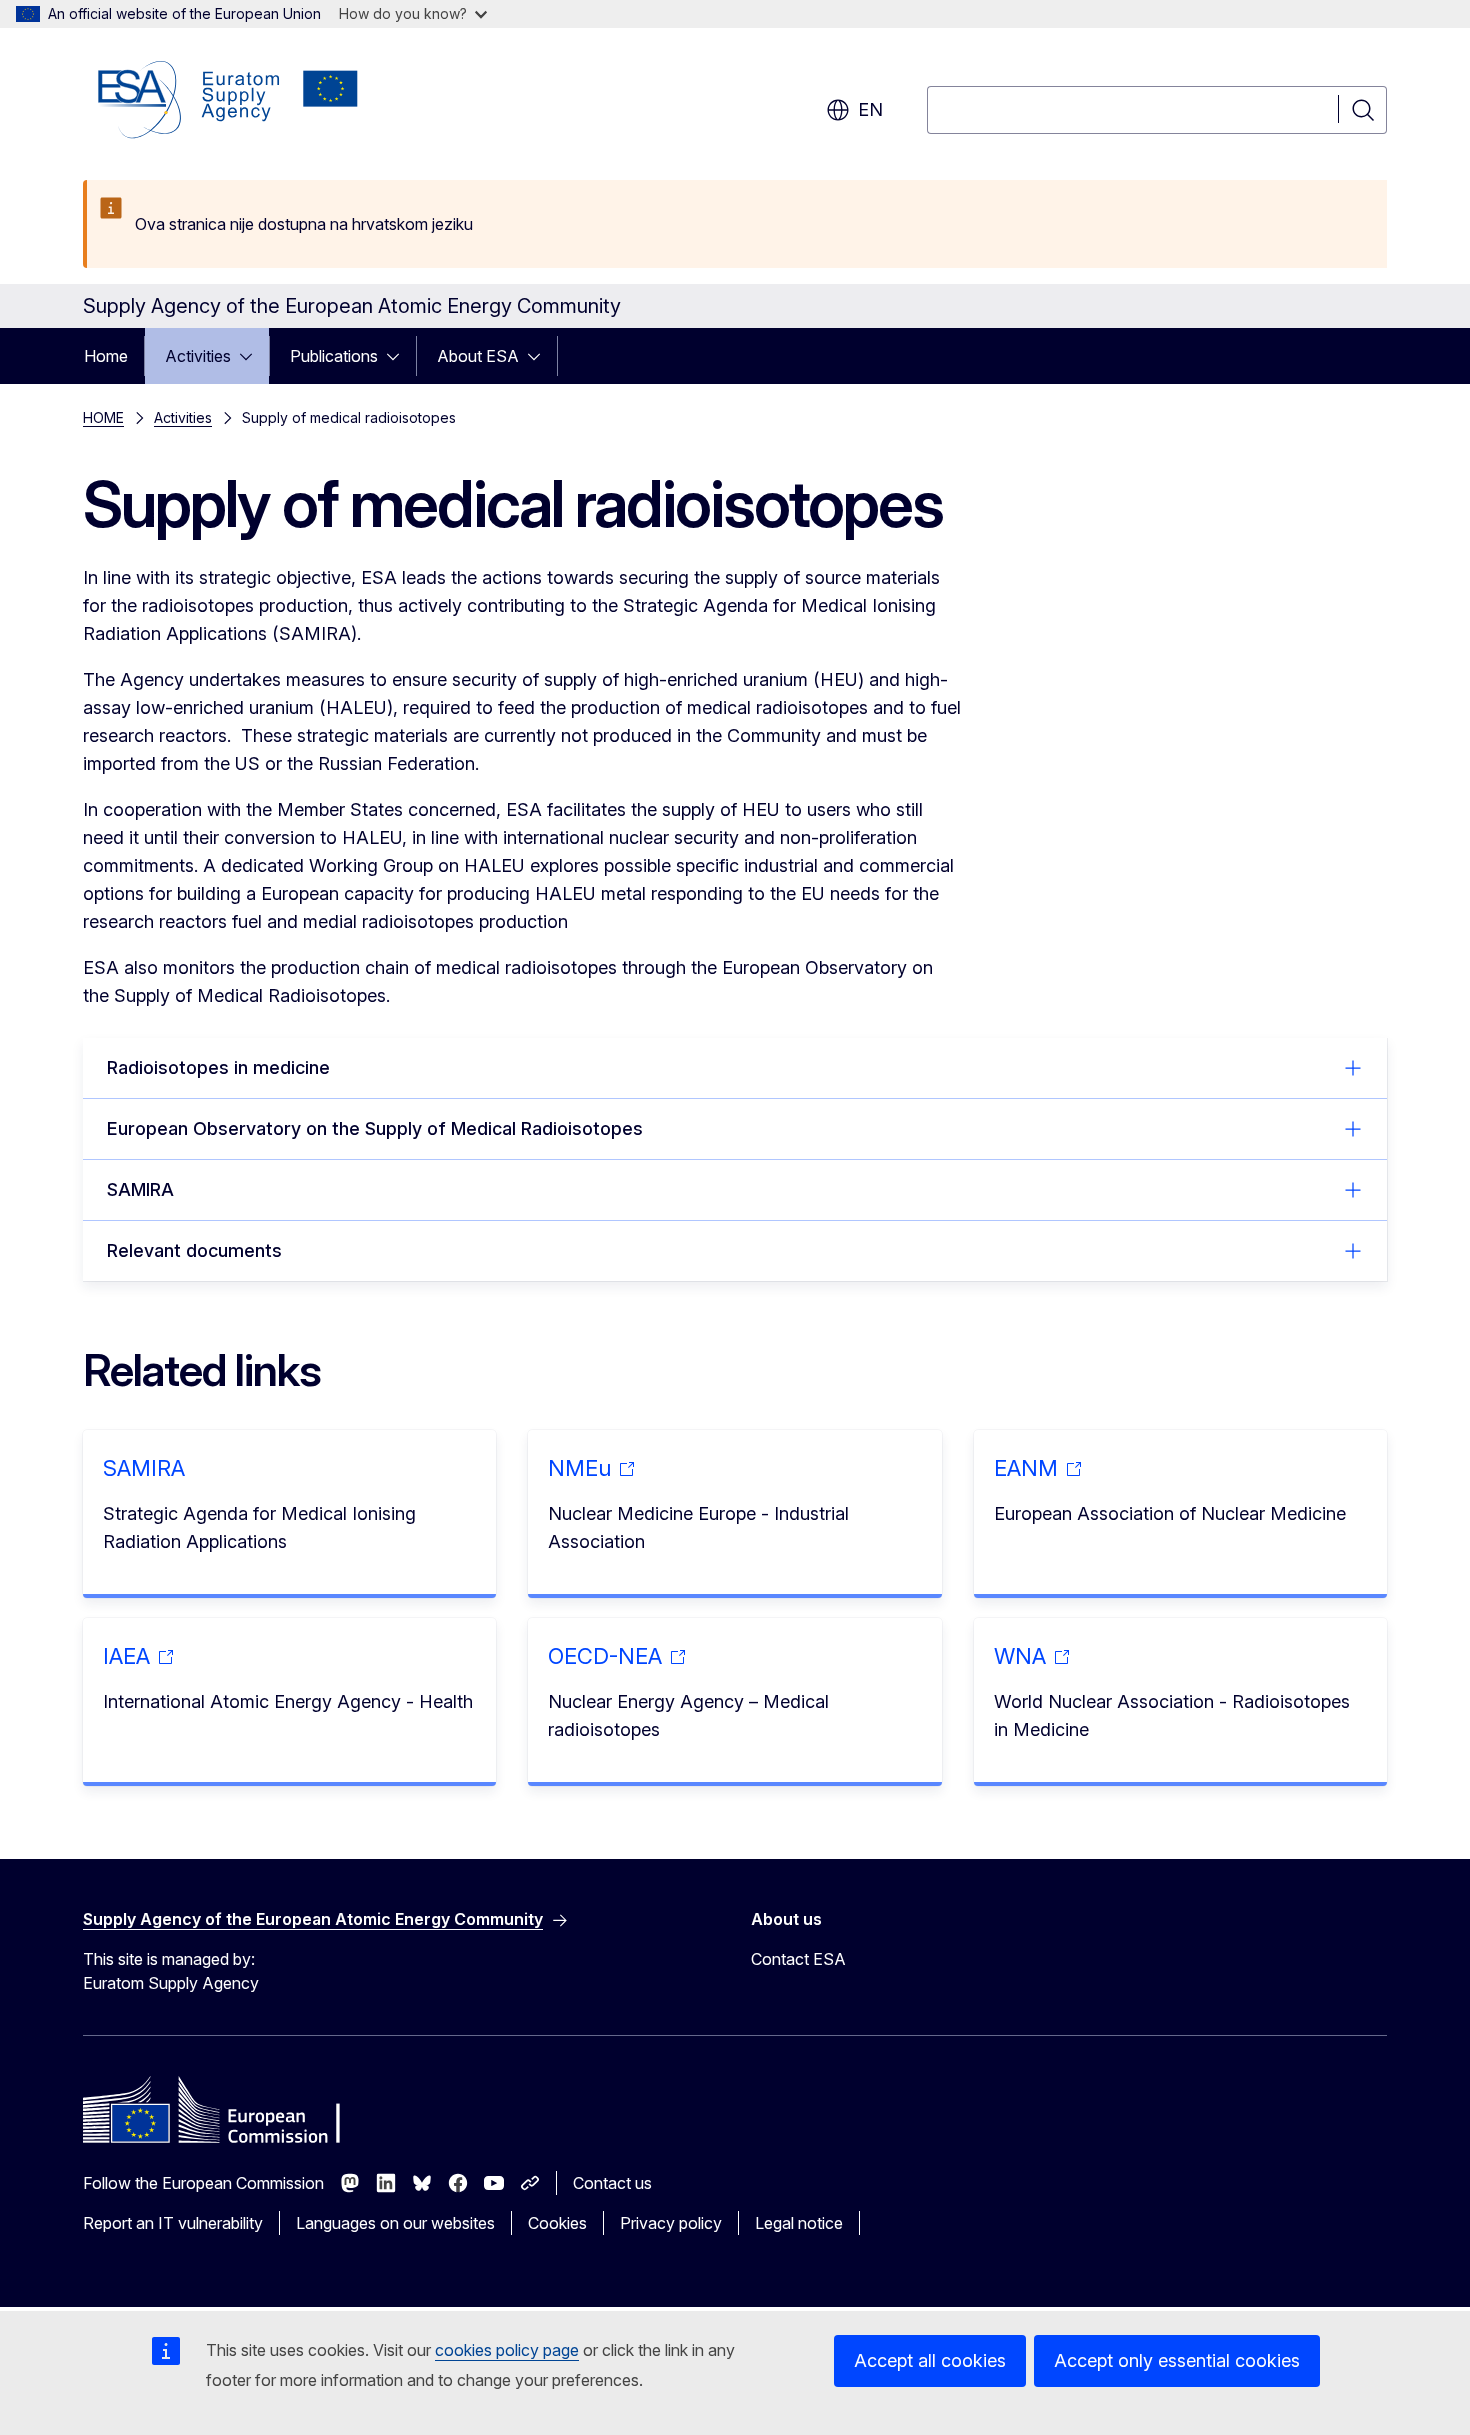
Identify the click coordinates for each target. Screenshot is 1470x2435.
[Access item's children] (252, 356)
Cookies (557, 2223)
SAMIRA (140, 1189)
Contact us (612, 2183)
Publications (334, 356)
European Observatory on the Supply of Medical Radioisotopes (375, 1128)
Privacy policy (671, 2223)
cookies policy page (507, 2350)
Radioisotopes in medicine (218, 1067)
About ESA (478, 356)
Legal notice (799, 2223)
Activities (198, 356)
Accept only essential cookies (1177, 2360)
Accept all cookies (930, 2360)
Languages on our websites (395, 2223)
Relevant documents (194, 1250)
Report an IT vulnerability (173, 2223)
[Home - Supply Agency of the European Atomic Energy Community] (228, 100)
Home (106, 356)
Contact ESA (798, 1959)
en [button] (870, 109)
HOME (103, 417)
